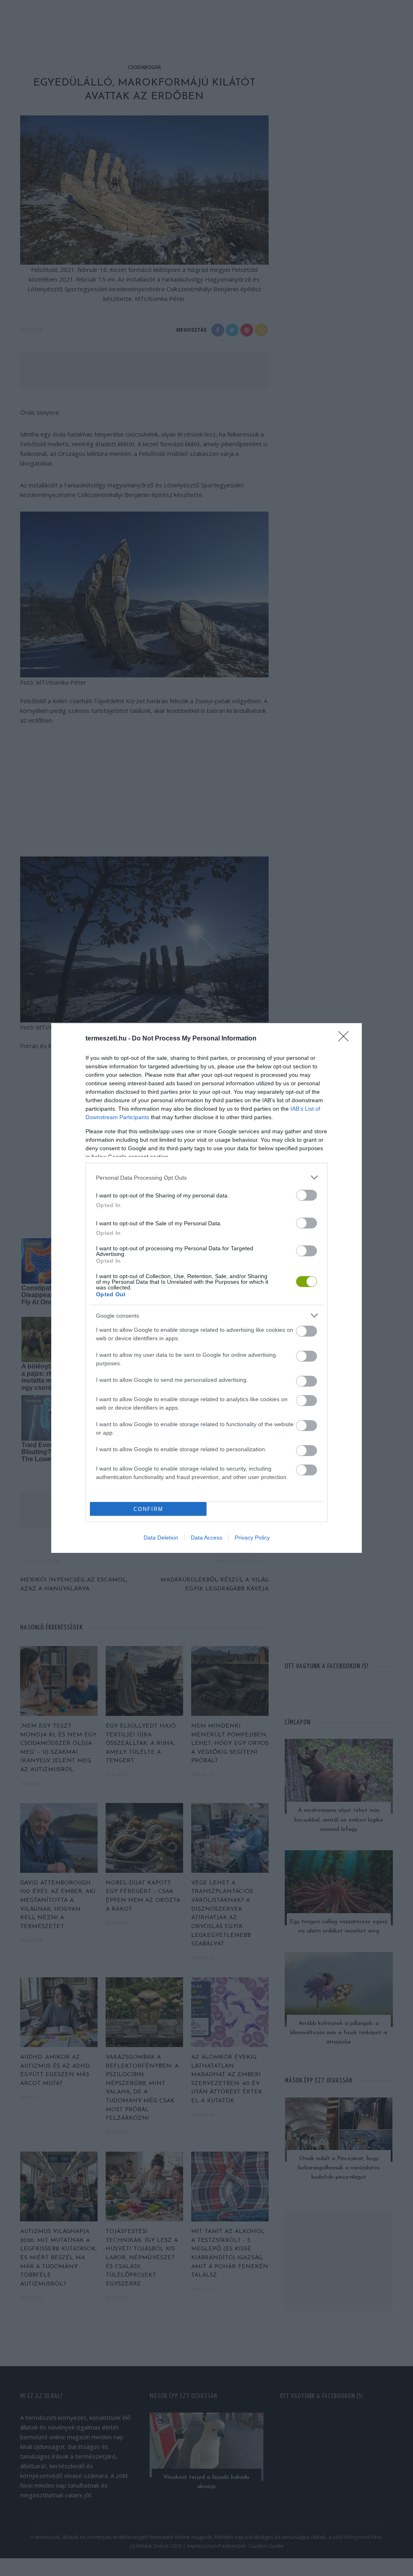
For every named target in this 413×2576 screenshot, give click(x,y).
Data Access (206, 1538)
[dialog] (206, 1288)
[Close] (346, 1039)
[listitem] (206, 1177)
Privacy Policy (252, 1538)
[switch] (307, 1195)
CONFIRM (148, 1509)
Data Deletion (161, 1538)
